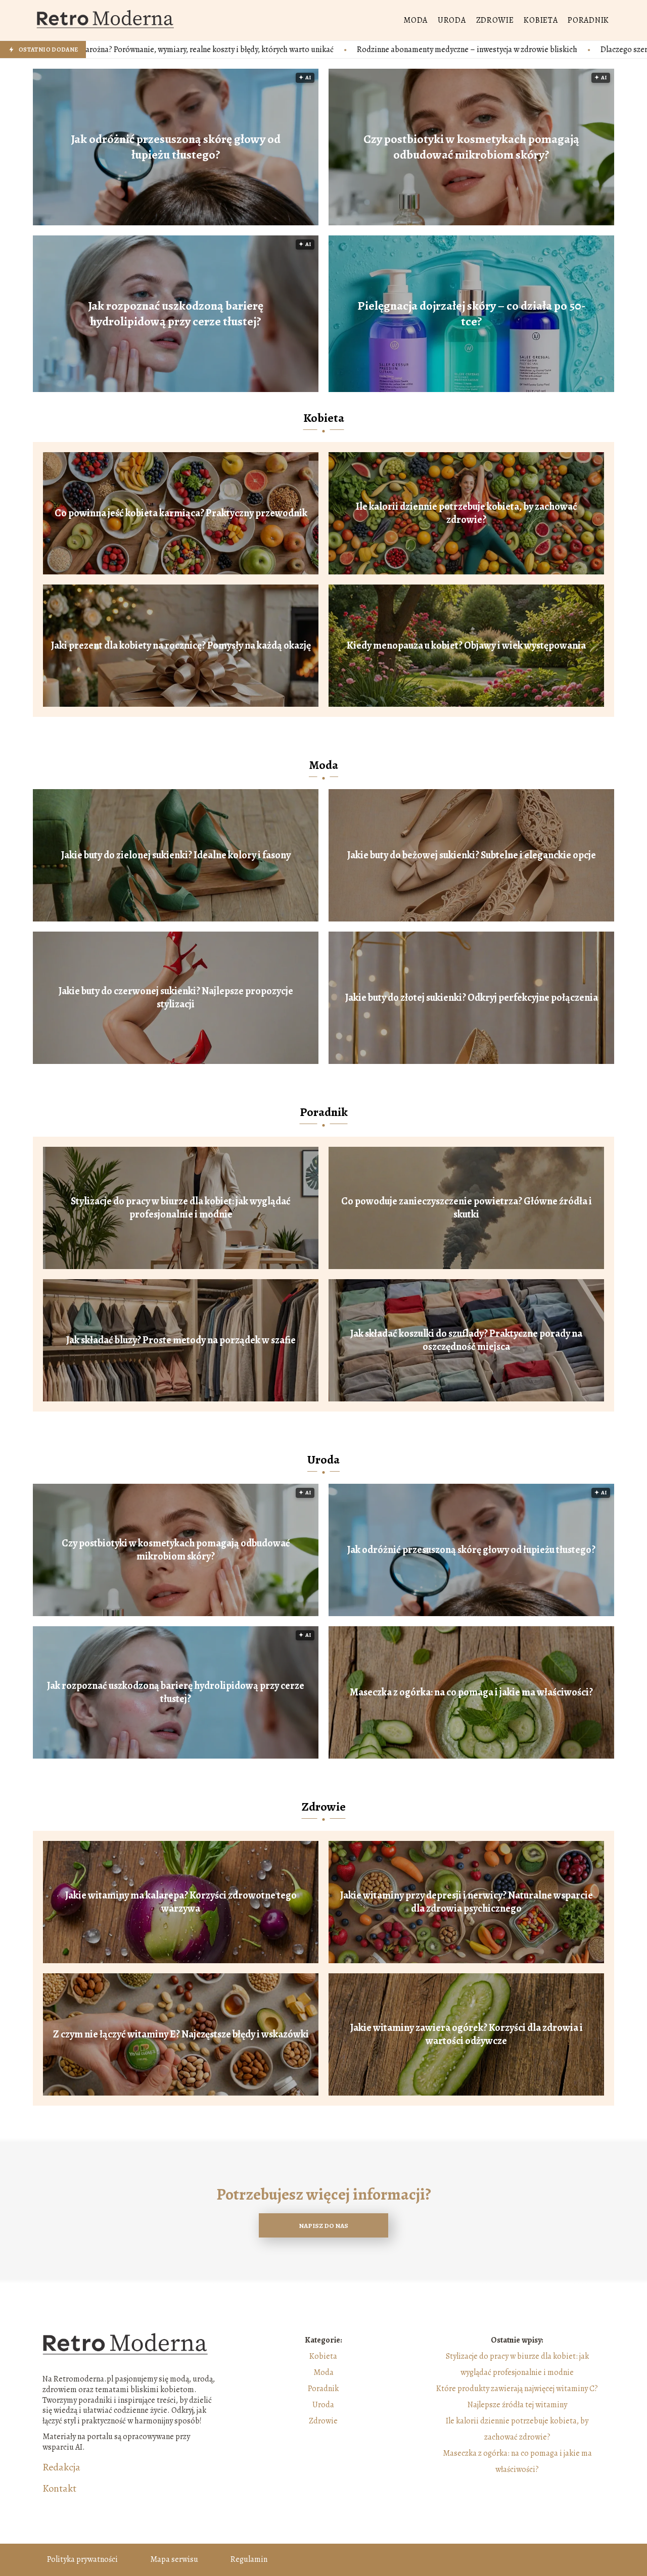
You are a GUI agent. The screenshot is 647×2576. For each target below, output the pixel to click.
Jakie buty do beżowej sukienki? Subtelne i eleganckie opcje (472, 855)
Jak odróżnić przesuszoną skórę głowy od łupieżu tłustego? (176, 147)
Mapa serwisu (174, 2559)
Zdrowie (495, 20)
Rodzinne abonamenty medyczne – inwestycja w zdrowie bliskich (314, 50)
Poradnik (588, 20)
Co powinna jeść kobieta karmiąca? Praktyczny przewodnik (181, 513)
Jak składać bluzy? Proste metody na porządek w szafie (181, 1340)
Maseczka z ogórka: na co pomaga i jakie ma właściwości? (471, 1692)
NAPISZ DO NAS (323, 2226)
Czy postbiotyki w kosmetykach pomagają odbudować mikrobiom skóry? (471, 147)
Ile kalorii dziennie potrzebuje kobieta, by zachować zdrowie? (467, 513)
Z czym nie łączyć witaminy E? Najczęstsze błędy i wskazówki (181, 2034)
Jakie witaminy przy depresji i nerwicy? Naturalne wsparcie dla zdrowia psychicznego (467, 1902)
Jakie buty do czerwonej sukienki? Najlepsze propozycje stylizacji (176, 998)
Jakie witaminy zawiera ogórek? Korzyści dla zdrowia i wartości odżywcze (467, 2034)
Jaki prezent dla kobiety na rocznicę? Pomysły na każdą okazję (181, 646)
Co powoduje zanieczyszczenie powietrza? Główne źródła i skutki (467, 1208)
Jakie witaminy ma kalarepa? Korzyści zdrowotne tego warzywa (181, 1902)
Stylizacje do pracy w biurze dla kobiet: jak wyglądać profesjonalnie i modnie (181, 1208)
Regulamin (249, 2559)
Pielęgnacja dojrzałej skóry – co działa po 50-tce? (472, 314)
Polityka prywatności (82, 2559)
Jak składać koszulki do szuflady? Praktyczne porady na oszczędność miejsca (466, 1340)
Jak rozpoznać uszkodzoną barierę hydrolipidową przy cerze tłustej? (176, 314)
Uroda (452, 20)
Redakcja (61, 2467)
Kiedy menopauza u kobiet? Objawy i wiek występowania (466, 646)
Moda (415, 20)
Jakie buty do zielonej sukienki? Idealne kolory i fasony (176, 855)
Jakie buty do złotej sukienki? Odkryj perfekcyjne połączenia (472, 998)
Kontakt (59, 2489)
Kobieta (541, 20)
